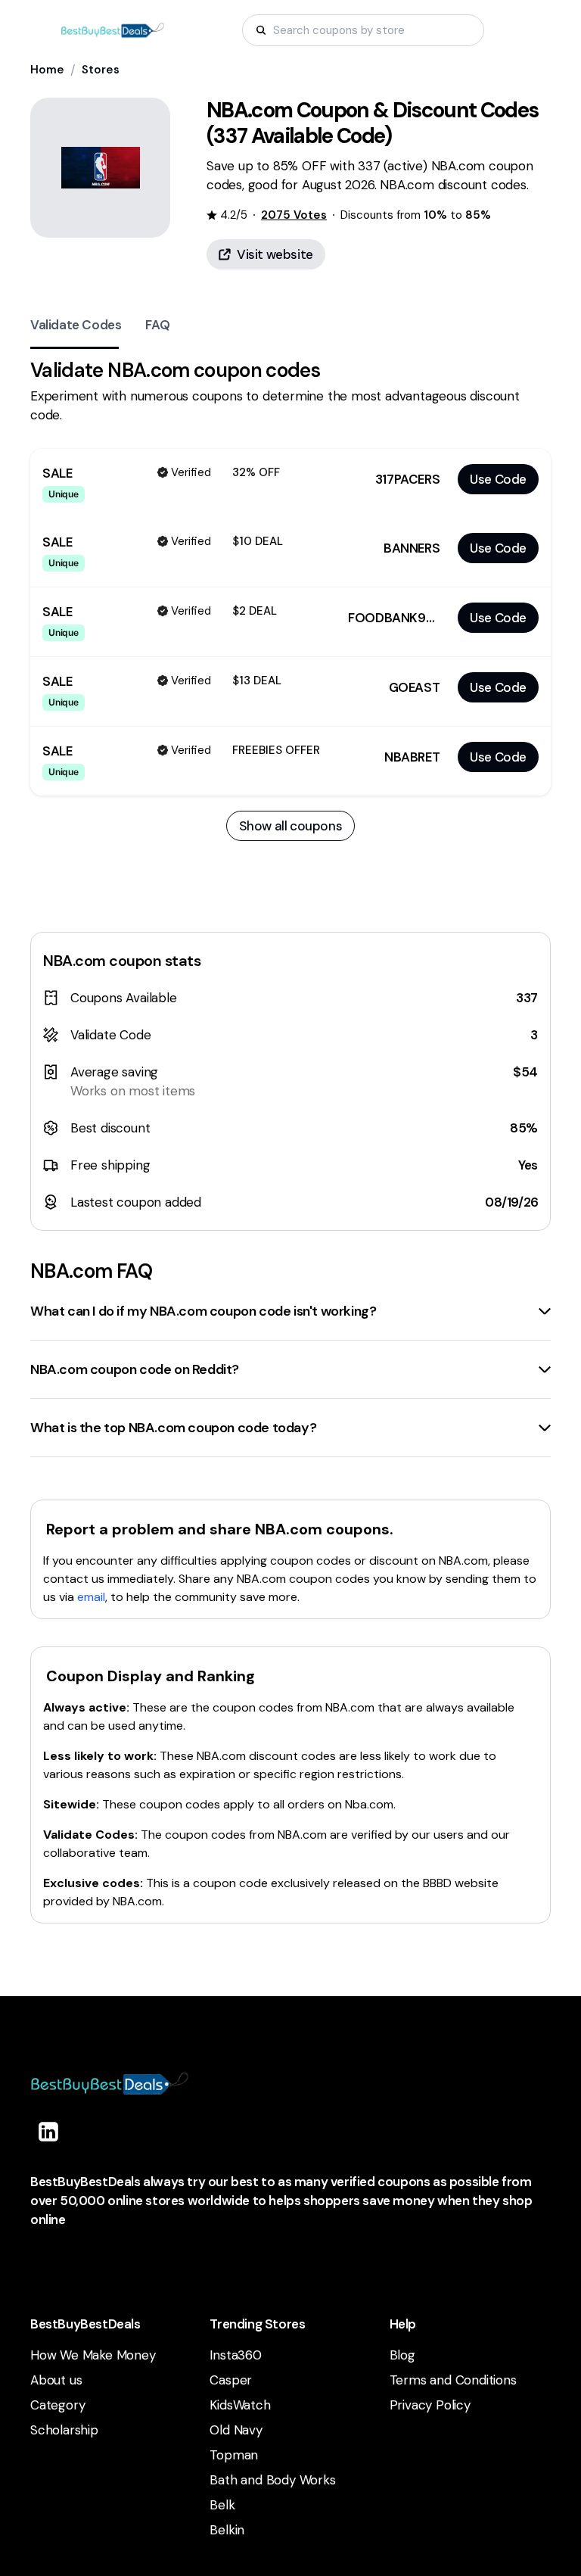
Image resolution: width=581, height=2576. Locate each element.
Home (47, 70)
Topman (234, 2455)
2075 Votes (294, 215)
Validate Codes (76, 325)
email (91, 1597)
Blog (402, 2355)
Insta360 (235, 2355)
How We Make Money (93, 2355)
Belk (222, 2505)
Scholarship (64, 2430)
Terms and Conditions (453, 2380)
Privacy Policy (430, 2405)
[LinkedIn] (48, 2132)
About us (56, 2380)
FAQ (157, 325)
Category (57, 2405)
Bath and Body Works (272, 2480)
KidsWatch (240, 2405)
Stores (101, 70)
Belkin (227, 2530)
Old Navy (236, 2430)
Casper (231, 2380)
